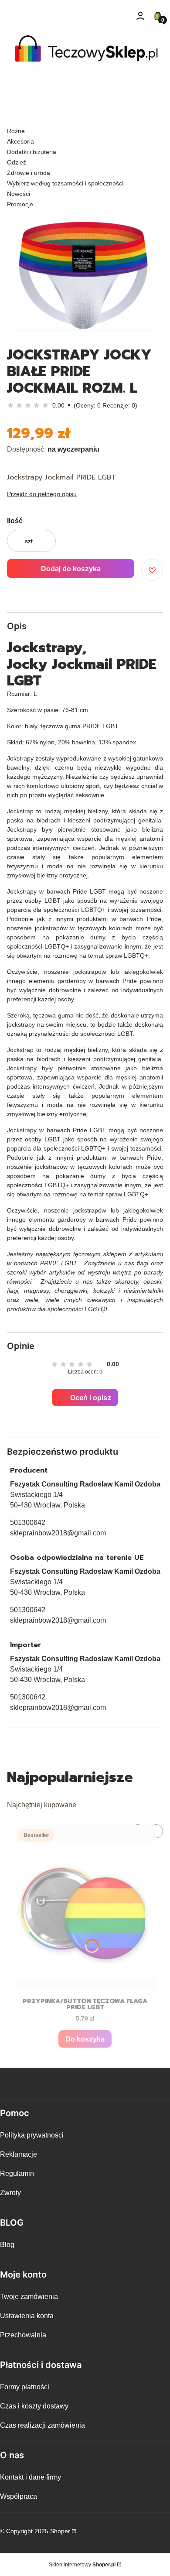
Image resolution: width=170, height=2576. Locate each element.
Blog (7, 2245)
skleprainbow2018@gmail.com (58, 1533)
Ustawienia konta (27, 2316)
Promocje (20, 204)
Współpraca (19, 2496)
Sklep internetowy (82, 2565)
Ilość (15, 521)
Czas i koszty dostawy (34, 2406)
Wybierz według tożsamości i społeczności (65, 183)
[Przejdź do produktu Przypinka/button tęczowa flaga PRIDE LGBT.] (85, 1907)
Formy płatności (25, 2387)
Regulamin (17, 2173)
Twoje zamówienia (29, 2297)
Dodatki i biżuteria (32, 152)
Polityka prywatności (32, 2135)
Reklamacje (19, 2154)
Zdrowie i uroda (29, 173)
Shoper (60, 2531)
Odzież (17, 162)
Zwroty (10, 2193)
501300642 (28, 1523)
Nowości (19, 194)
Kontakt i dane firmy (31, 2477)
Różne (16, 131)
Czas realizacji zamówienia (42, 2425)
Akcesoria (20, 141)
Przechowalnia (23, 2335)
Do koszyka (85, 2039)
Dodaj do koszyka (71, 569)
